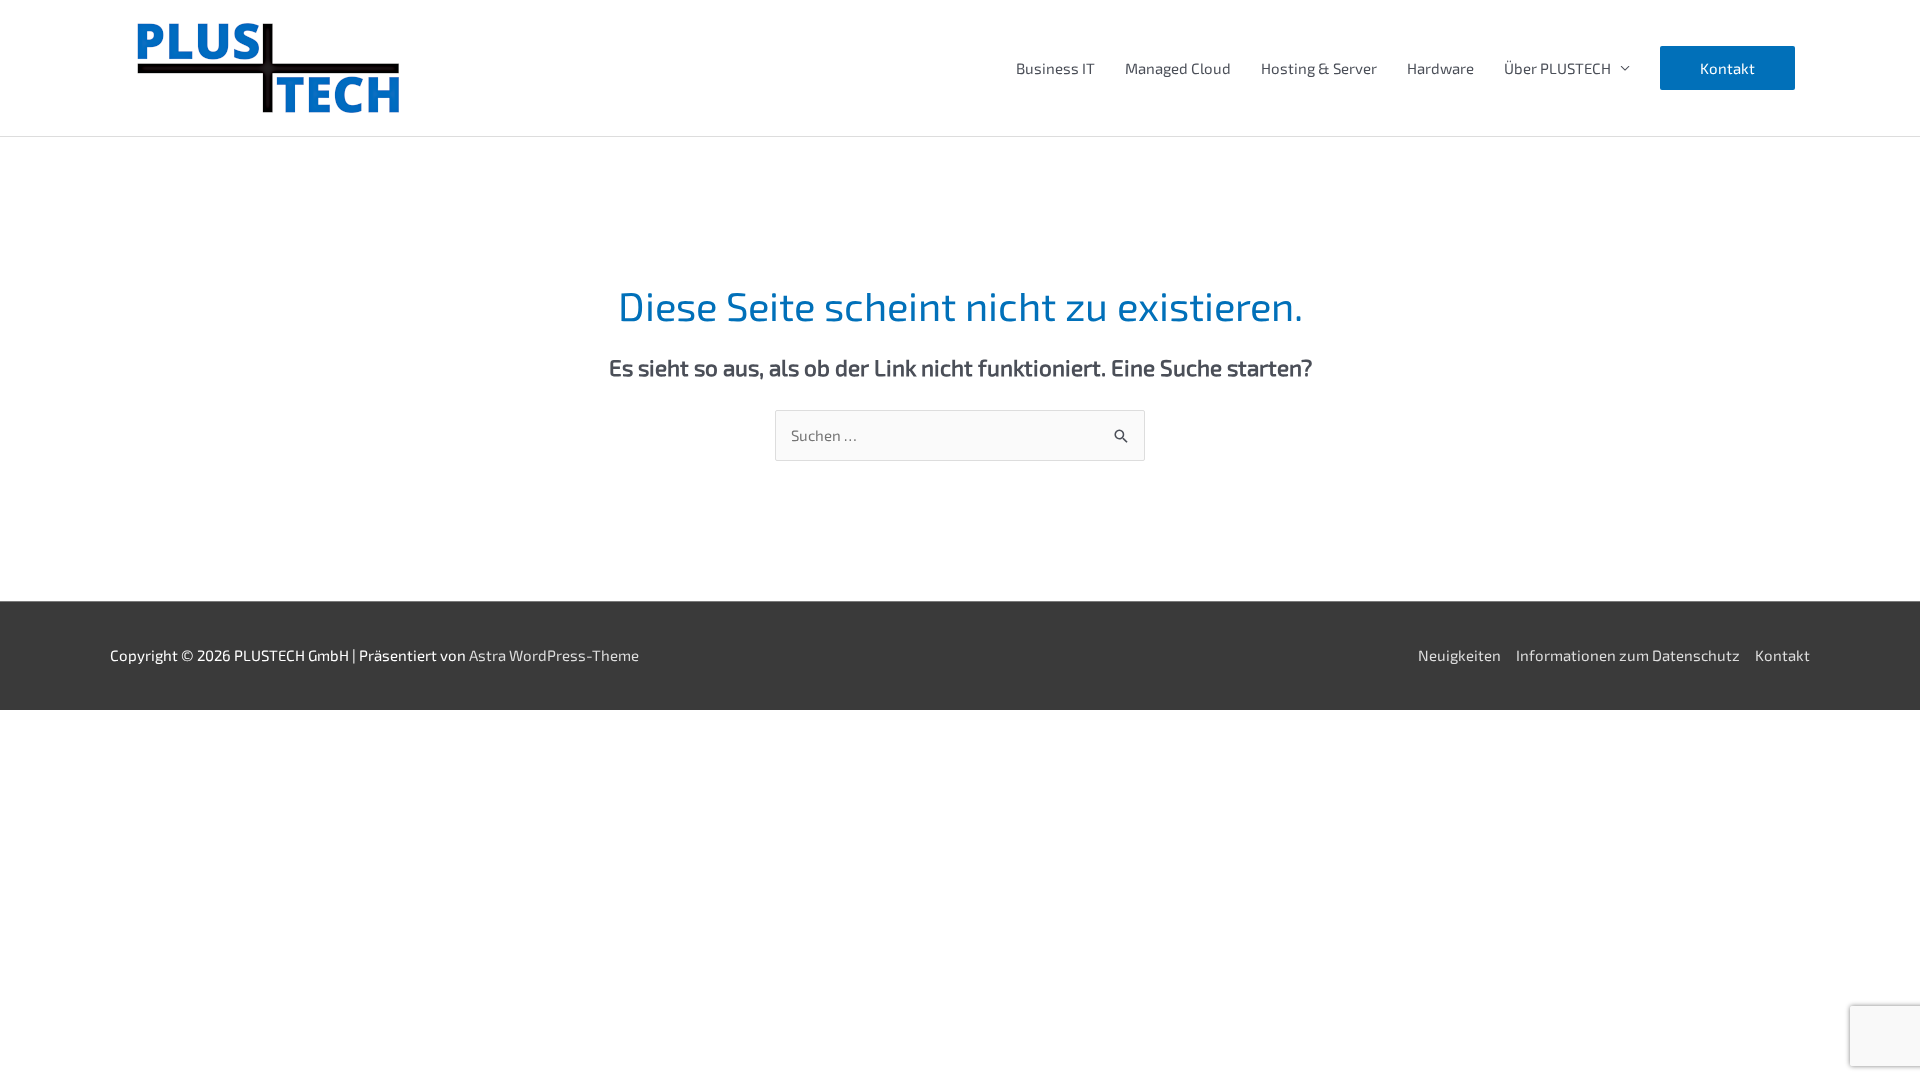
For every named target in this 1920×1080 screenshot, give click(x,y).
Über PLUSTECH (1557, 68)
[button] (1727, 68)
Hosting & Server (1319, 68)
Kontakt (1782, 655)
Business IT (1055, 68)
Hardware (1440, 68)
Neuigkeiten (1459, 655)
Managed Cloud (1178, 68)
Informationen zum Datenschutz (1628, 655)
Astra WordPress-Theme (554, 655)
